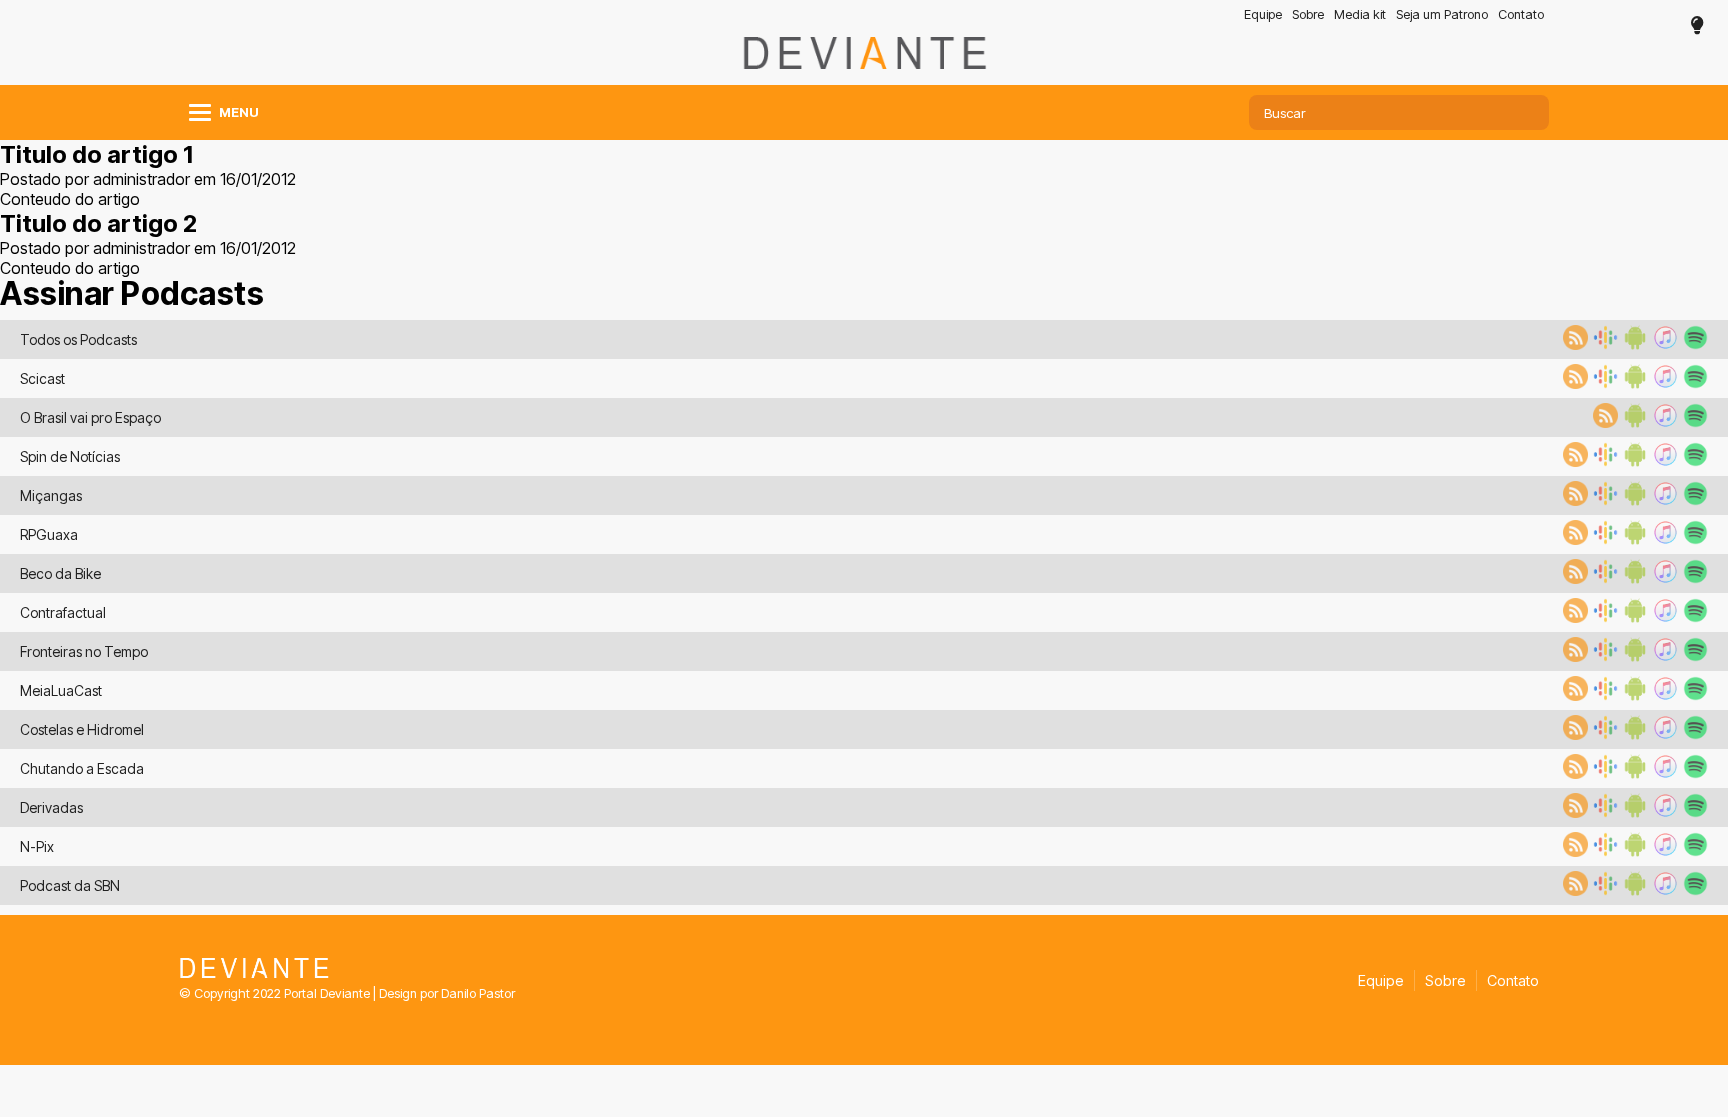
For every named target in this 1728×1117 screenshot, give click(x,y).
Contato (1521, 14)
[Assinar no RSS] (1573, 344)
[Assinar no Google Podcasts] (1603, 344)
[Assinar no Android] (1633, 344)
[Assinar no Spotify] (1693, 344)
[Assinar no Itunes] (1663, 344)
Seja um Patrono (1442, 14)
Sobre (1308, 14)
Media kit (1360, 14)
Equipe (1263, 14)
